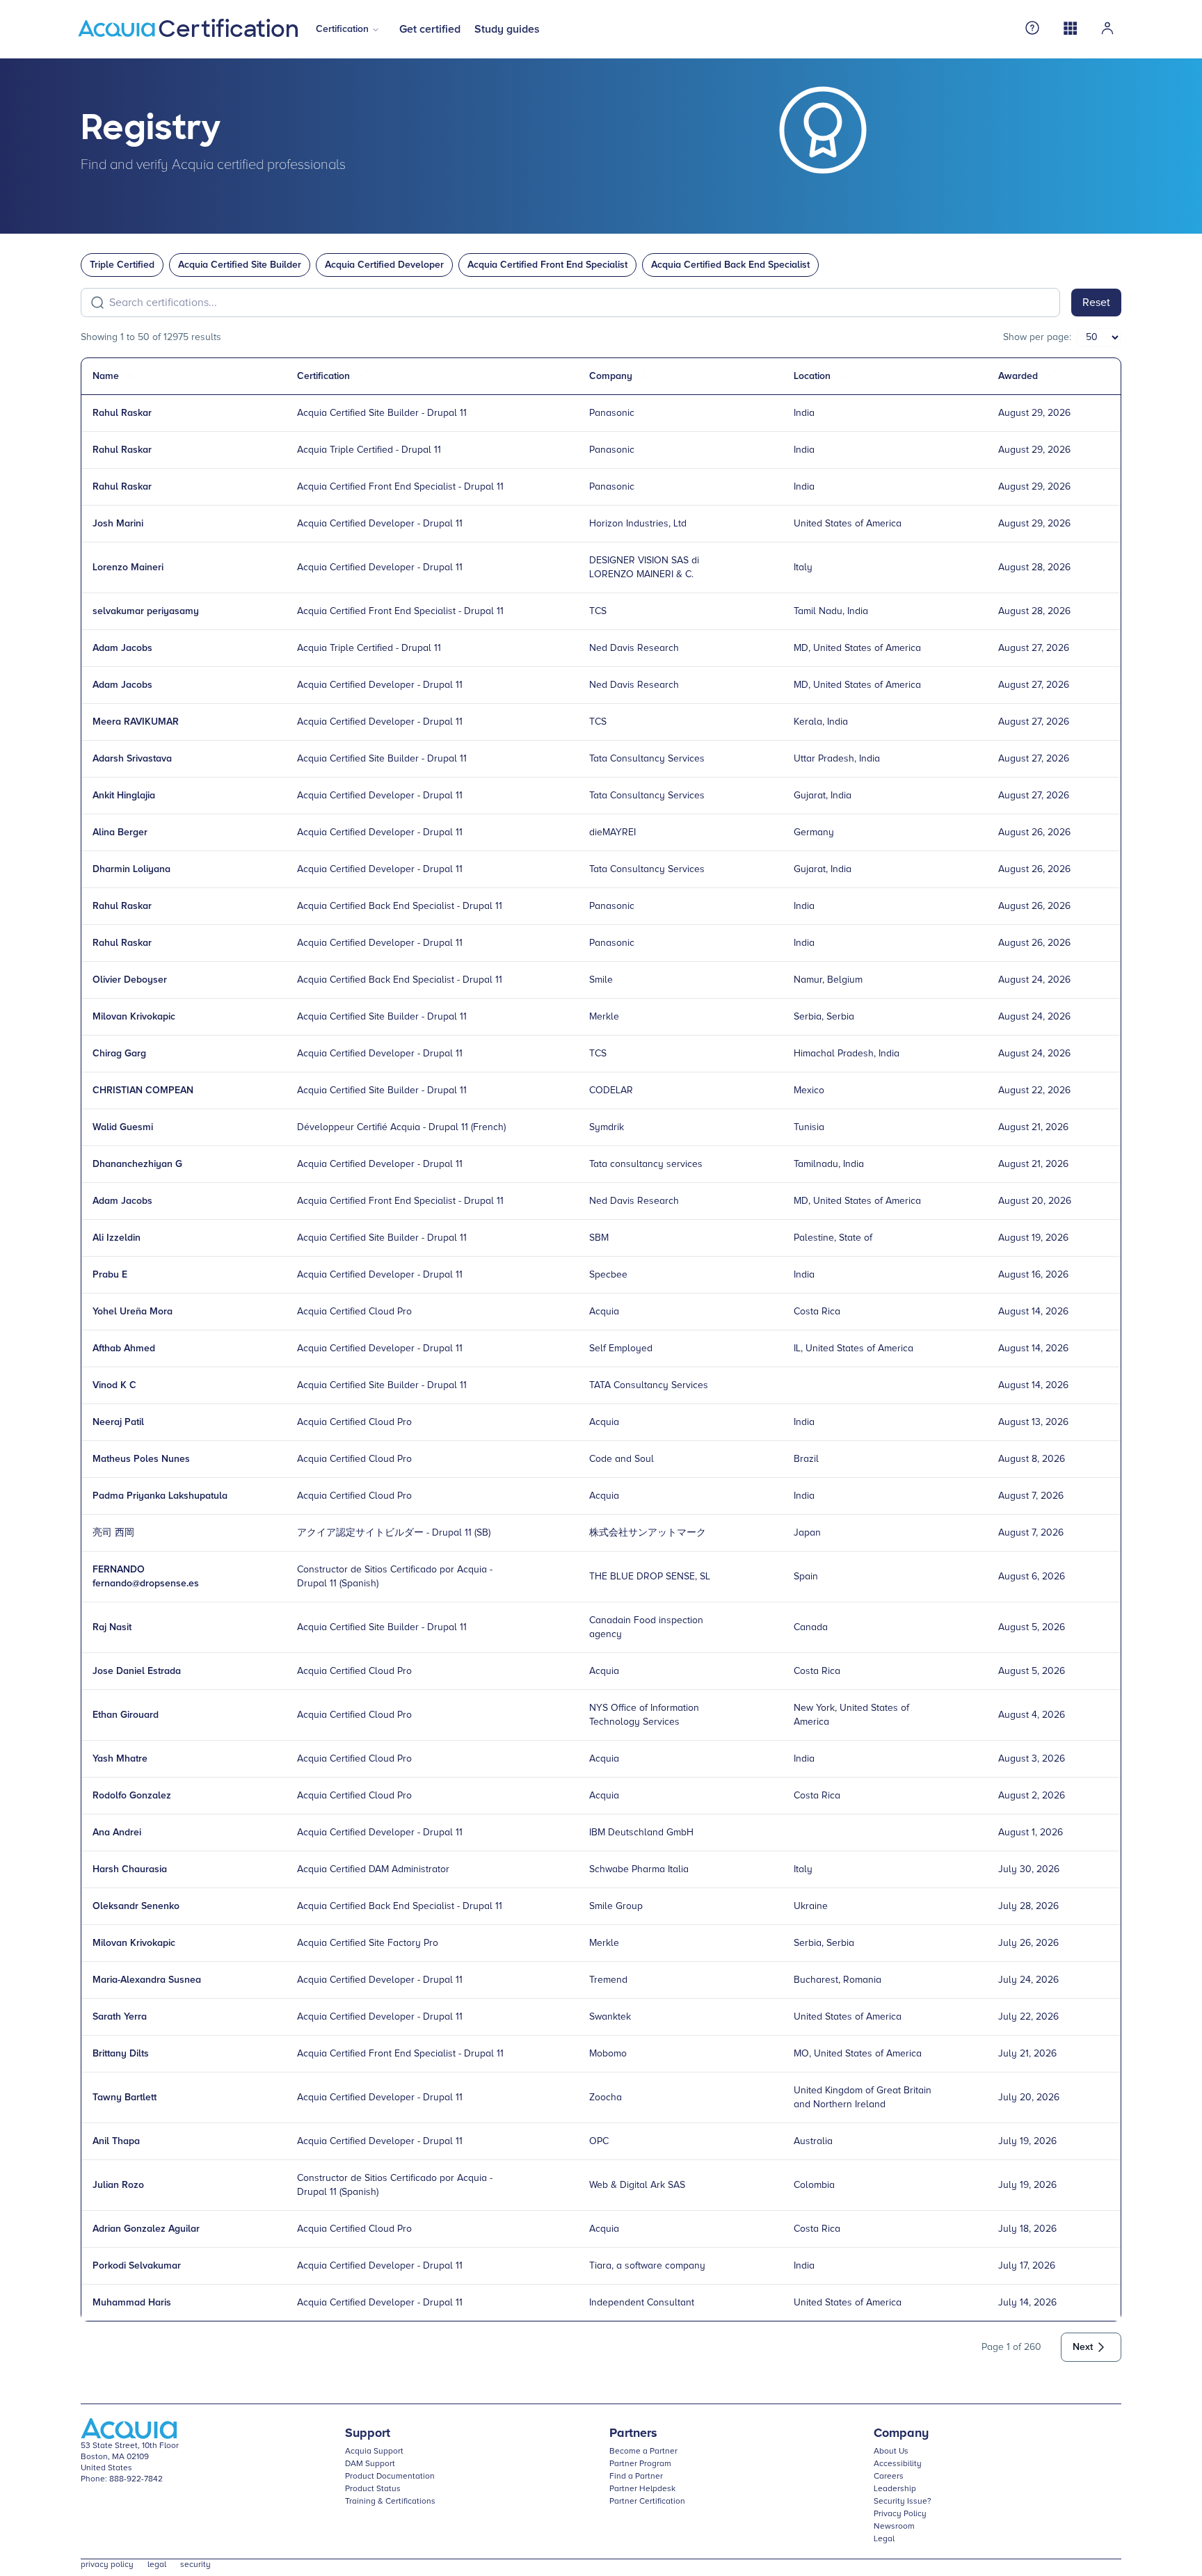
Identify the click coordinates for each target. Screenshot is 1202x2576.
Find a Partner (636, 2477)
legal (157, 2565)
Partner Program (640, 2464)
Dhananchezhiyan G (137, 1164)
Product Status (373, 2489)
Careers (889, 2477)
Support (368, 2433)
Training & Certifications (390, 2502)
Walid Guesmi (123, 1127)
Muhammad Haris (132, 2303)
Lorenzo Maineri (128, 567)
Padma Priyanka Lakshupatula (160, 1496)
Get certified (430, 29)
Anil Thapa (116, 2141)
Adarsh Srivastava (132, 759)
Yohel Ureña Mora (133, 1312)
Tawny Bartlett (125, 2098)
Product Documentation (390, 2477)
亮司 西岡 (113, 1533)
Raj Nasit (112, 1627)
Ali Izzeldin (117, 1238)
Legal (884, 2539)
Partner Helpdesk (642, 2489)
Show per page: (1037, 337)
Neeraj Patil (118, 1422)
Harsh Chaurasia (130, 1869)
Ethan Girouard (126, 1715)
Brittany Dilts (121, 2054)
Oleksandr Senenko (136, 1906)
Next (1083, 2347)
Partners (633, 2433)
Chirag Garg (119, 1054)
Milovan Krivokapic (134, 1017)
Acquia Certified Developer (384, 265)
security (195, 2565)
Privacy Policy (900, 2514)
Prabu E (110, 1275)
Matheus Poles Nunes (141, 1459)
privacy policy (107, 2565)
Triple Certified (122, 265)
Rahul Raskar (122, 413)
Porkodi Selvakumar (137, 2266)
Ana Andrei (117, 1833)
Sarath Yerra (120, 2017)
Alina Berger (120, 832)
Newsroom (894, 2527)
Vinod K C (114, 1385)
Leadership (895, 2489)
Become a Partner (643, 2452)
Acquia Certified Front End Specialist (547, 265)
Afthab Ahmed (124, 1349)
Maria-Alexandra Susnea (147, 1980)
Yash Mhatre (120, 1759)
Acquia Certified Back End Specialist (730, 265)
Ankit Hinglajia (124, 796)
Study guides (507, 29)
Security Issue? (903, 2502)
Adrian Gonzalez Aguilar (146, 2229)
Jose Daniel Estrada (137, 1671)
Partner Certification (647, 2502)
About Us (891, 2452)
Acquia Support (374, 2452)
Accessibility (898, 2464)
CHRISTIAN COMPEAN (143, 1090)
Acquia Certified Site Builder (240, 265)
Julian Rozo (118, 2185)
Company (901, 2433)
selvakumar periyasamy (146, 611)
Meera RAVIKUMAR (136, 722)
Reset (1096, 303)
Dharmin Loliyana (131, 869)
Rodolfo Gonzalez (132, 1796)
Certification (342, 29)
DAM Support (370, 2464)
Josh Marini (118, 524)
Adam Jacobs (122, 648)
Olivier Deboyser (130, 980)
